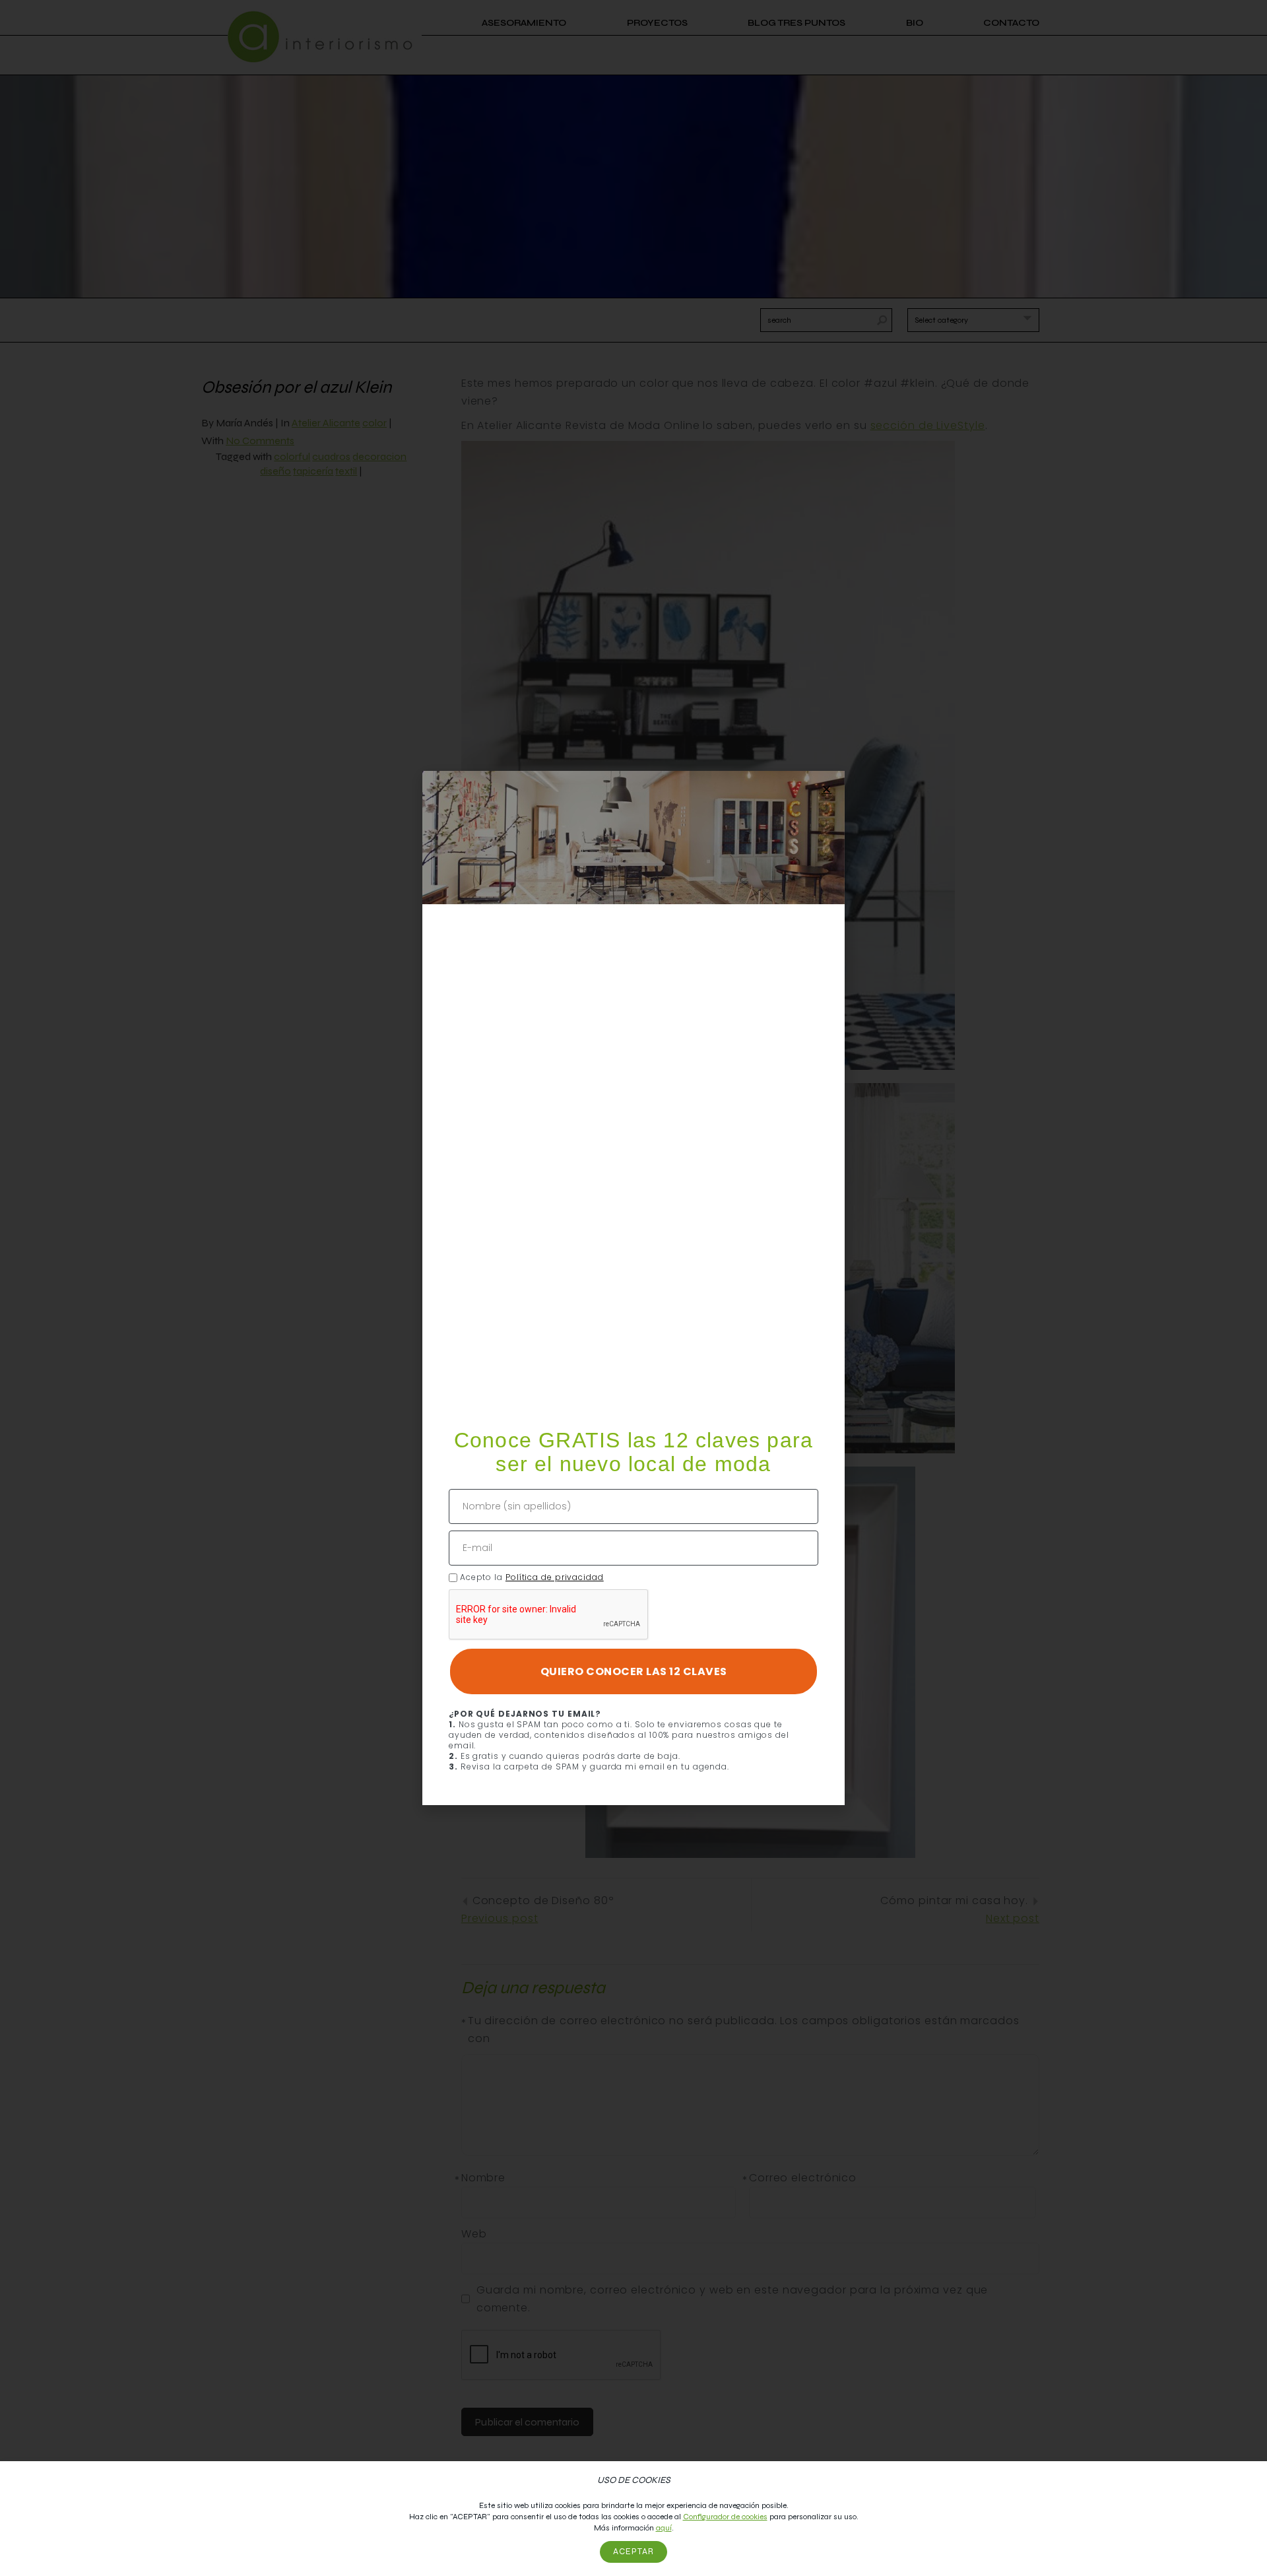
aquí (664, 2528)
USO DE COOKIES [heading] (634, 2480)
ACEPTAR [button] (633, 2552)
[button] (827, 789)
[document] (633, 1288)
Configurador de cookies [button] (725, 2517)
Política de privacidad (555, 1577)
